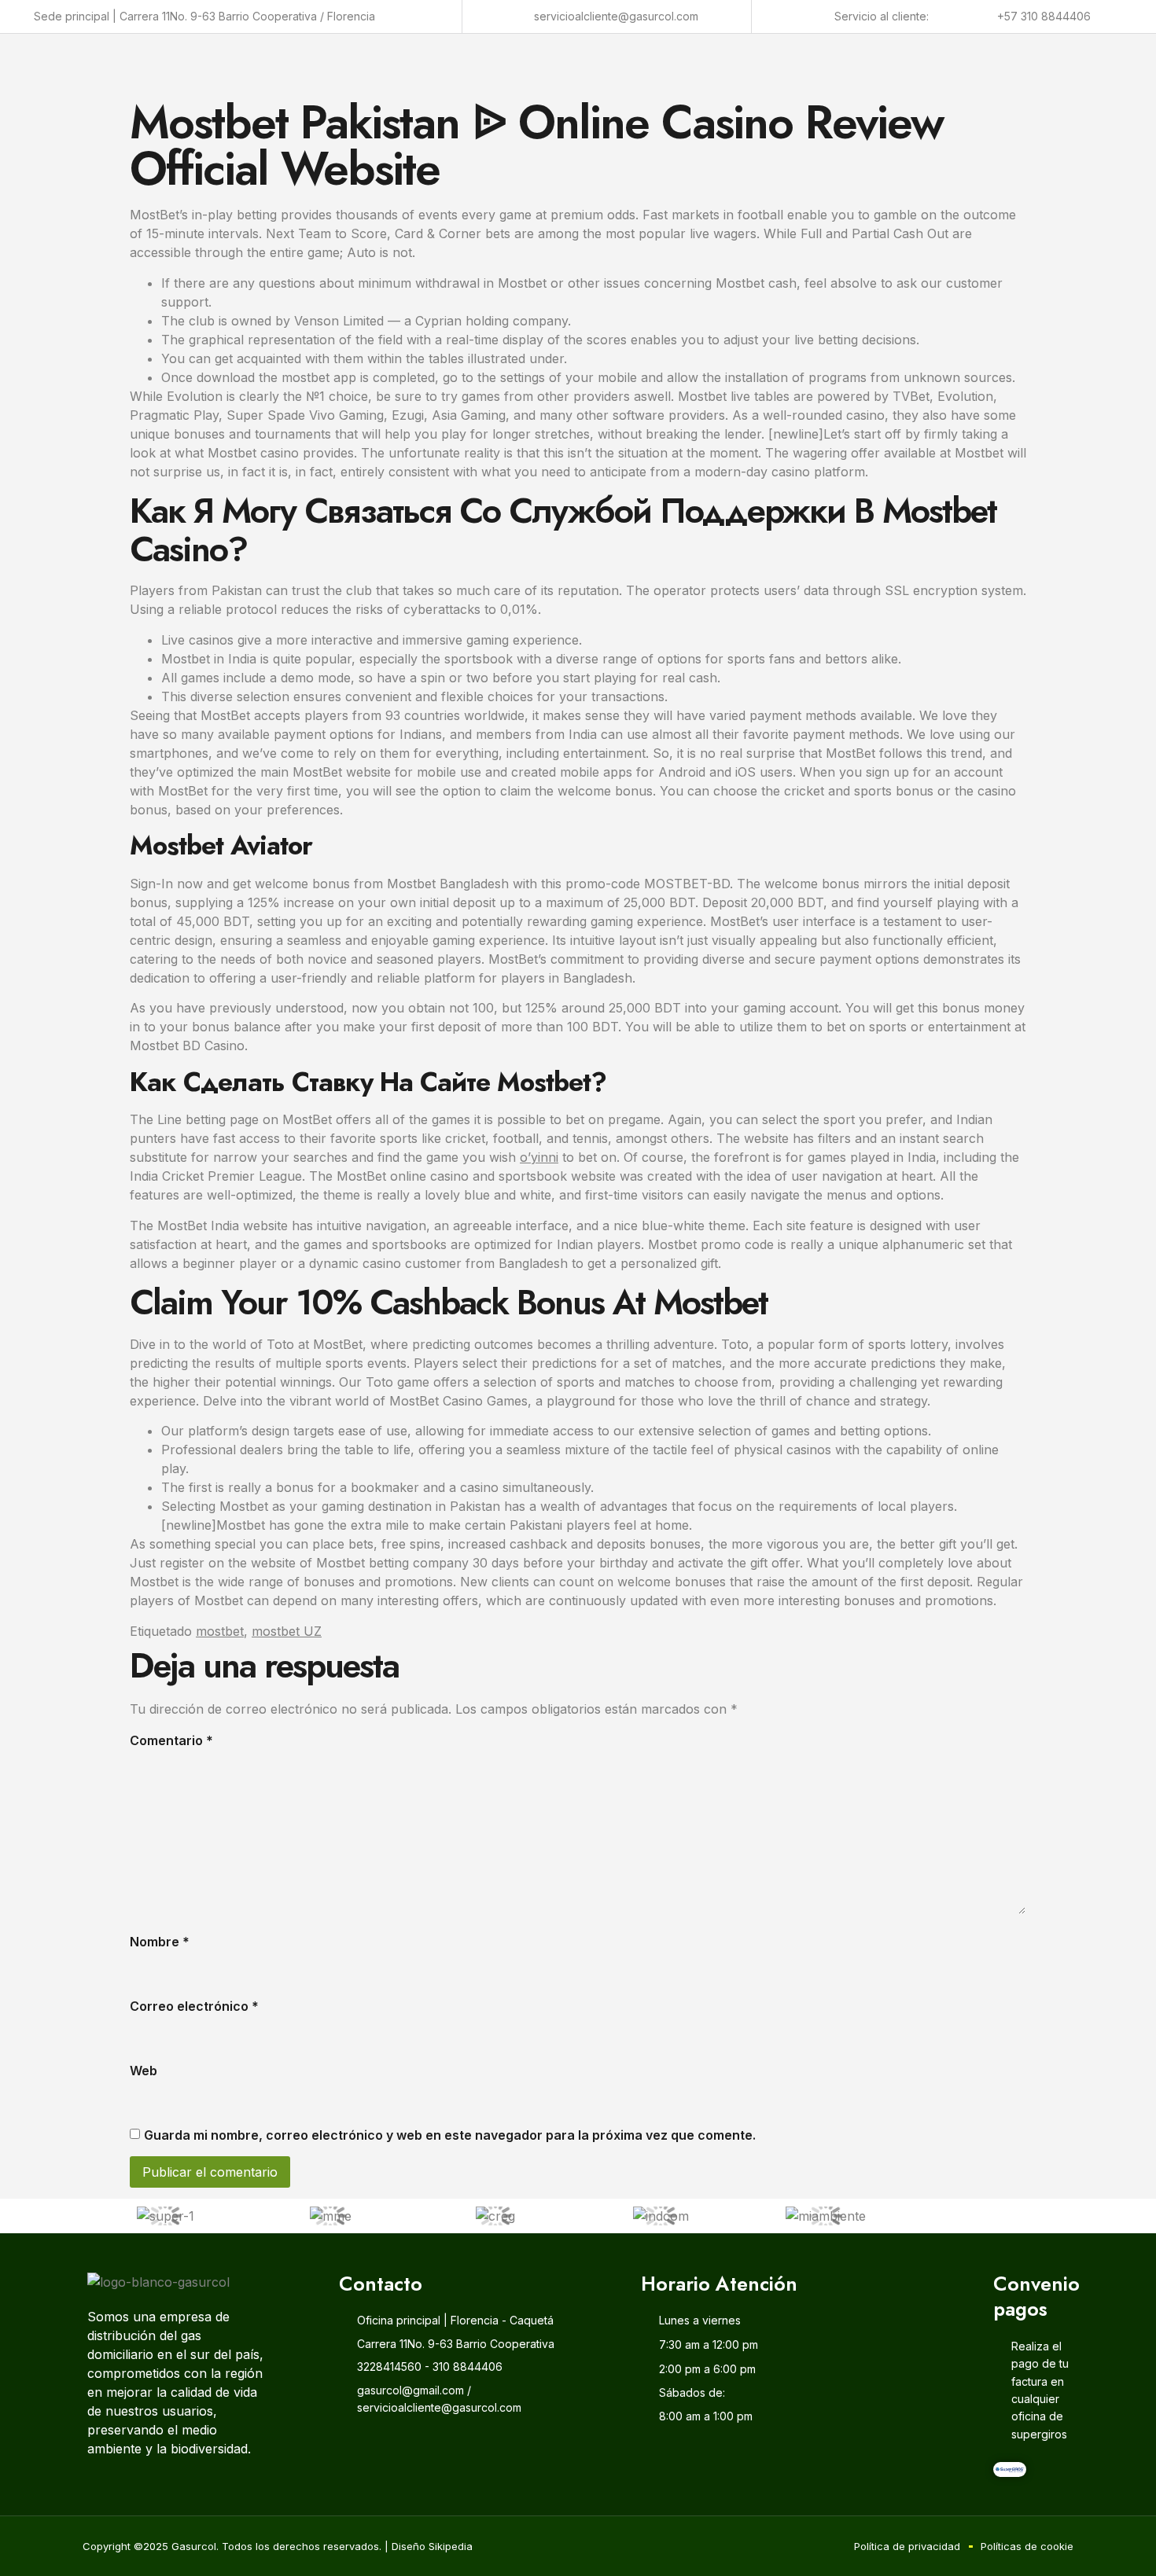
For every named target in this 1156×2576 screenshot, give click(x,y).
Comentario (171, 1740)
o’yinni (539, 1157)
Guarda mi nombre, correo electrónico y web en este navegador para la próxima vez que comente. (450, 2135)
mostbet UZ (287, 1631)
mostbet (220, 1631)
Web (144, 2071)
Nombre (160, 1942)
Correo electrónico (194, 2006)
